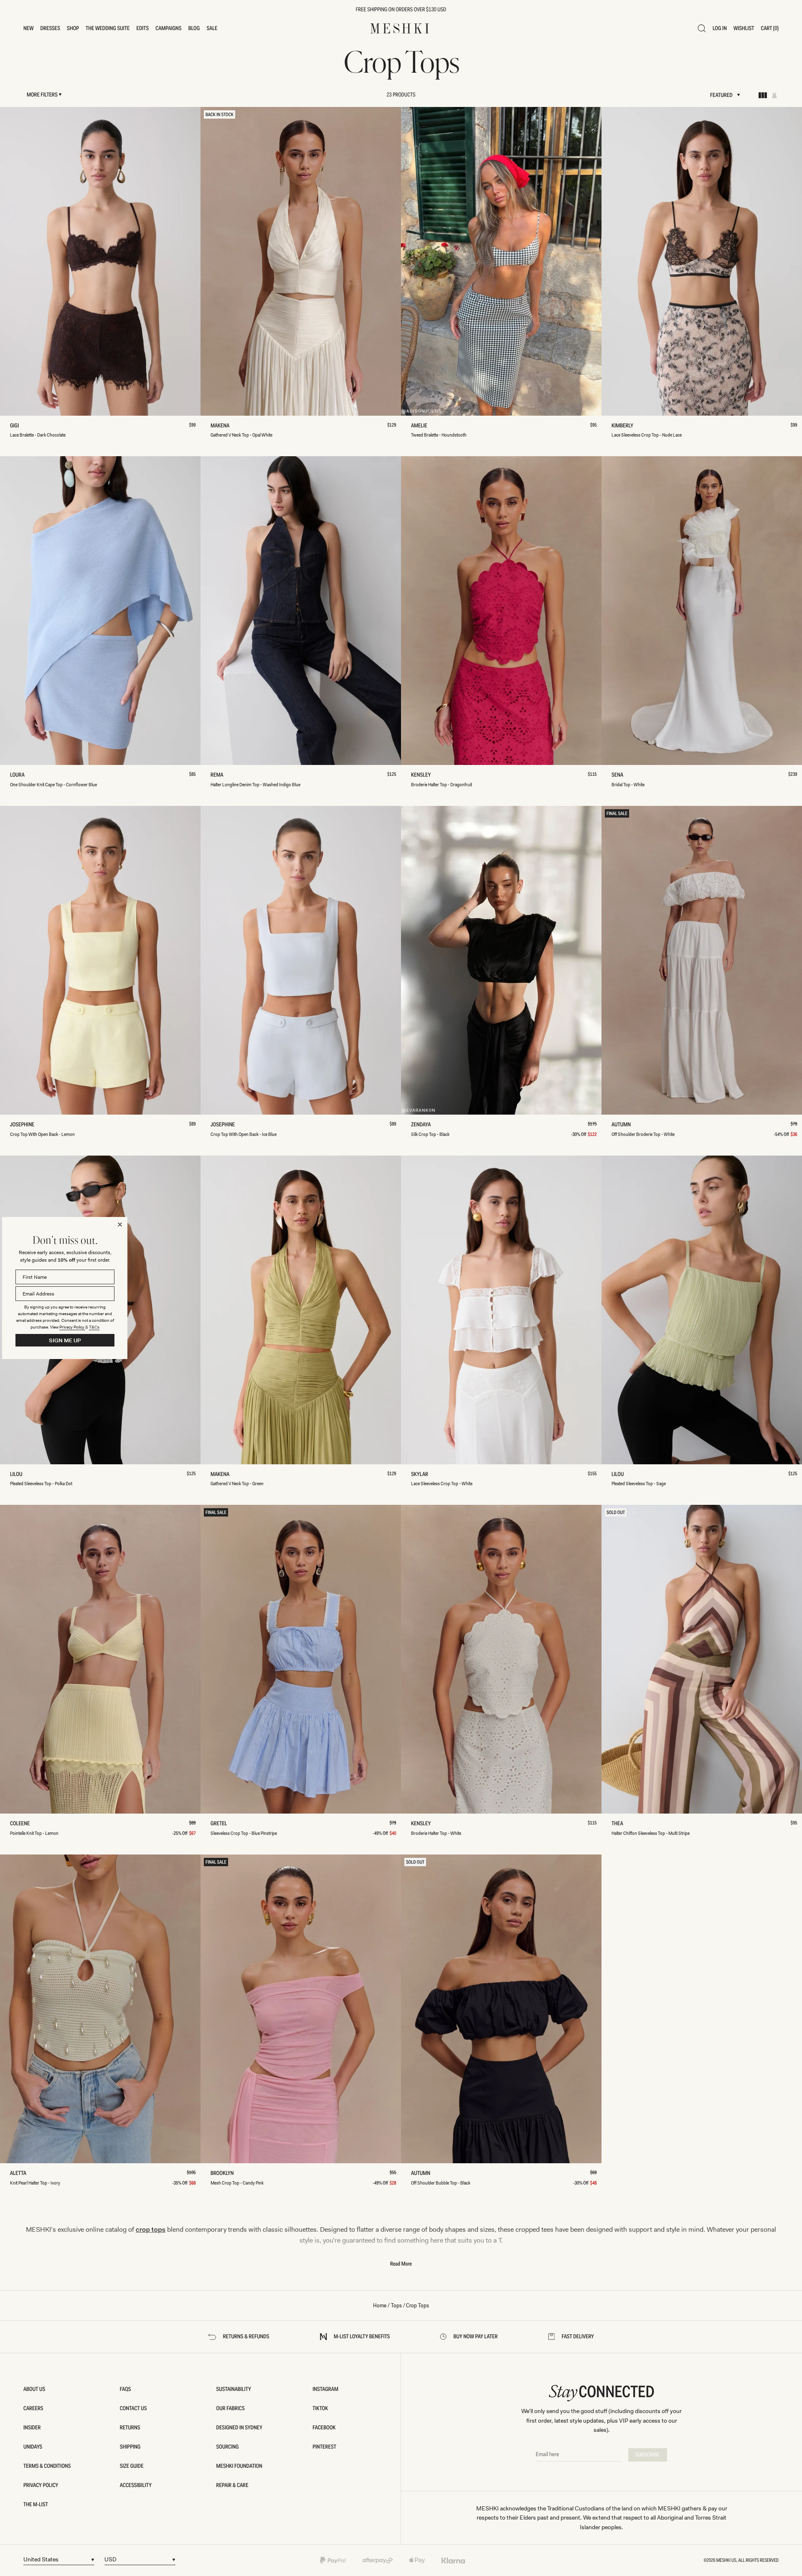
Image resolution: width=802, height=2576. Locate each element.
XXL (159, 406)
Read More (401, 2264)
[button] (29, 28)
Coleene (22, 1824)
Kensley (422, 775)
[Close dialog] (120, 1224)
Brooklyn (224, 2174)
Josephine (24, 1125)
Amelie (421, 426)
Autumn (623, 1125)
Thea (619, 1824)
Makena (222, 426)
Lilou (18, 1475)
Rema (219, 775)
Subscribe (648, 2455)
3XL (183, 406)
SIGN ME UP (65, 1340)
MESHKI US (726, 2560)
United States (41, 2559)
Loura (19, 775)
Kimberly (624, 426)
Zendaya (422, 1125)
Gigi (16, 426)
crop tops (151, 2230)
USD (110, 2559)
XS (41, 406)
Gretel (220, 1824)
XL (136, 406)
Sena (619, 775)
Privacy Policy (72, 1327)
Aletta (19, 2174)
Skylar (421, 1475)
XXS (18, 406)
